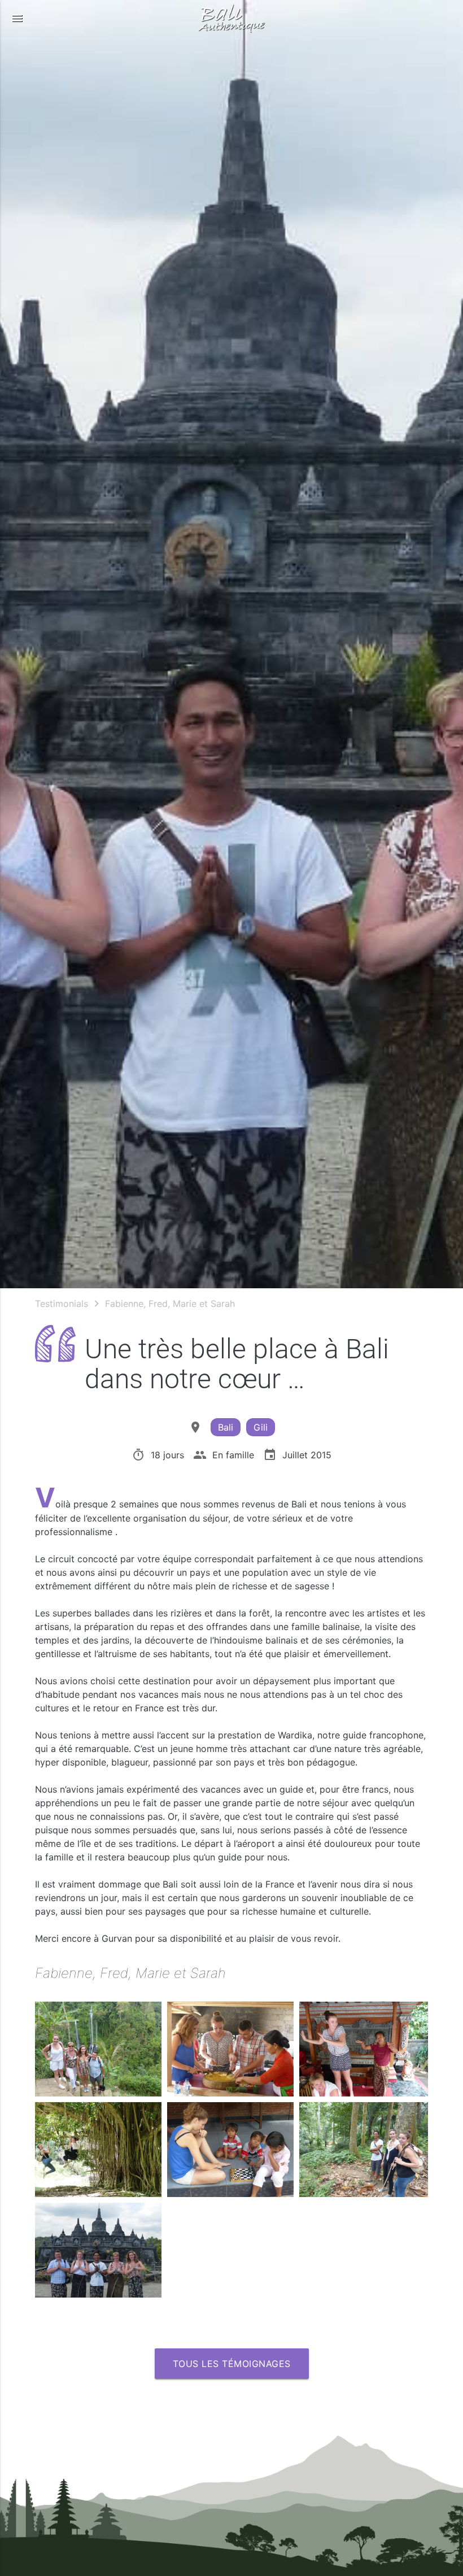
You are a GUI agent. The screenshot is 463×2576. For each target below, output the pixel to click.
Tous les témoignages (232, 2364)
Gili (261, 1427)
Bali (226, 1427)
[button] (17, 18)
